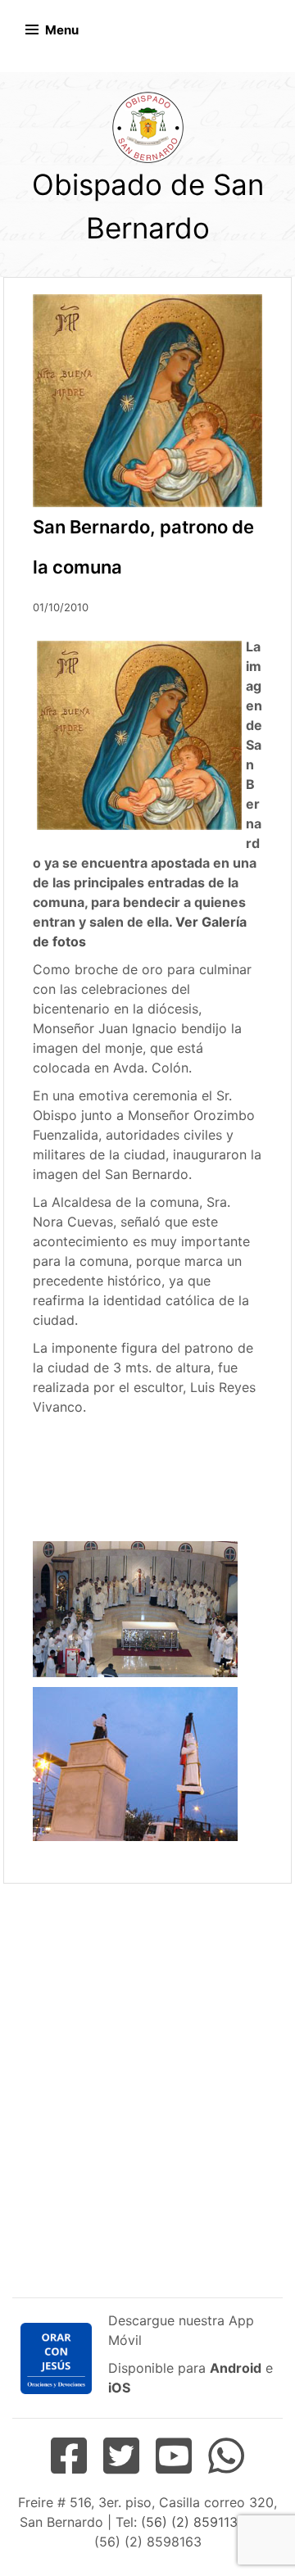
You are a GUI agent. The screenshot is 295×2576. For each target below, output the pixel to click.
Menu (62, 30)
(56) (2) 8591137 (192, 2522)
